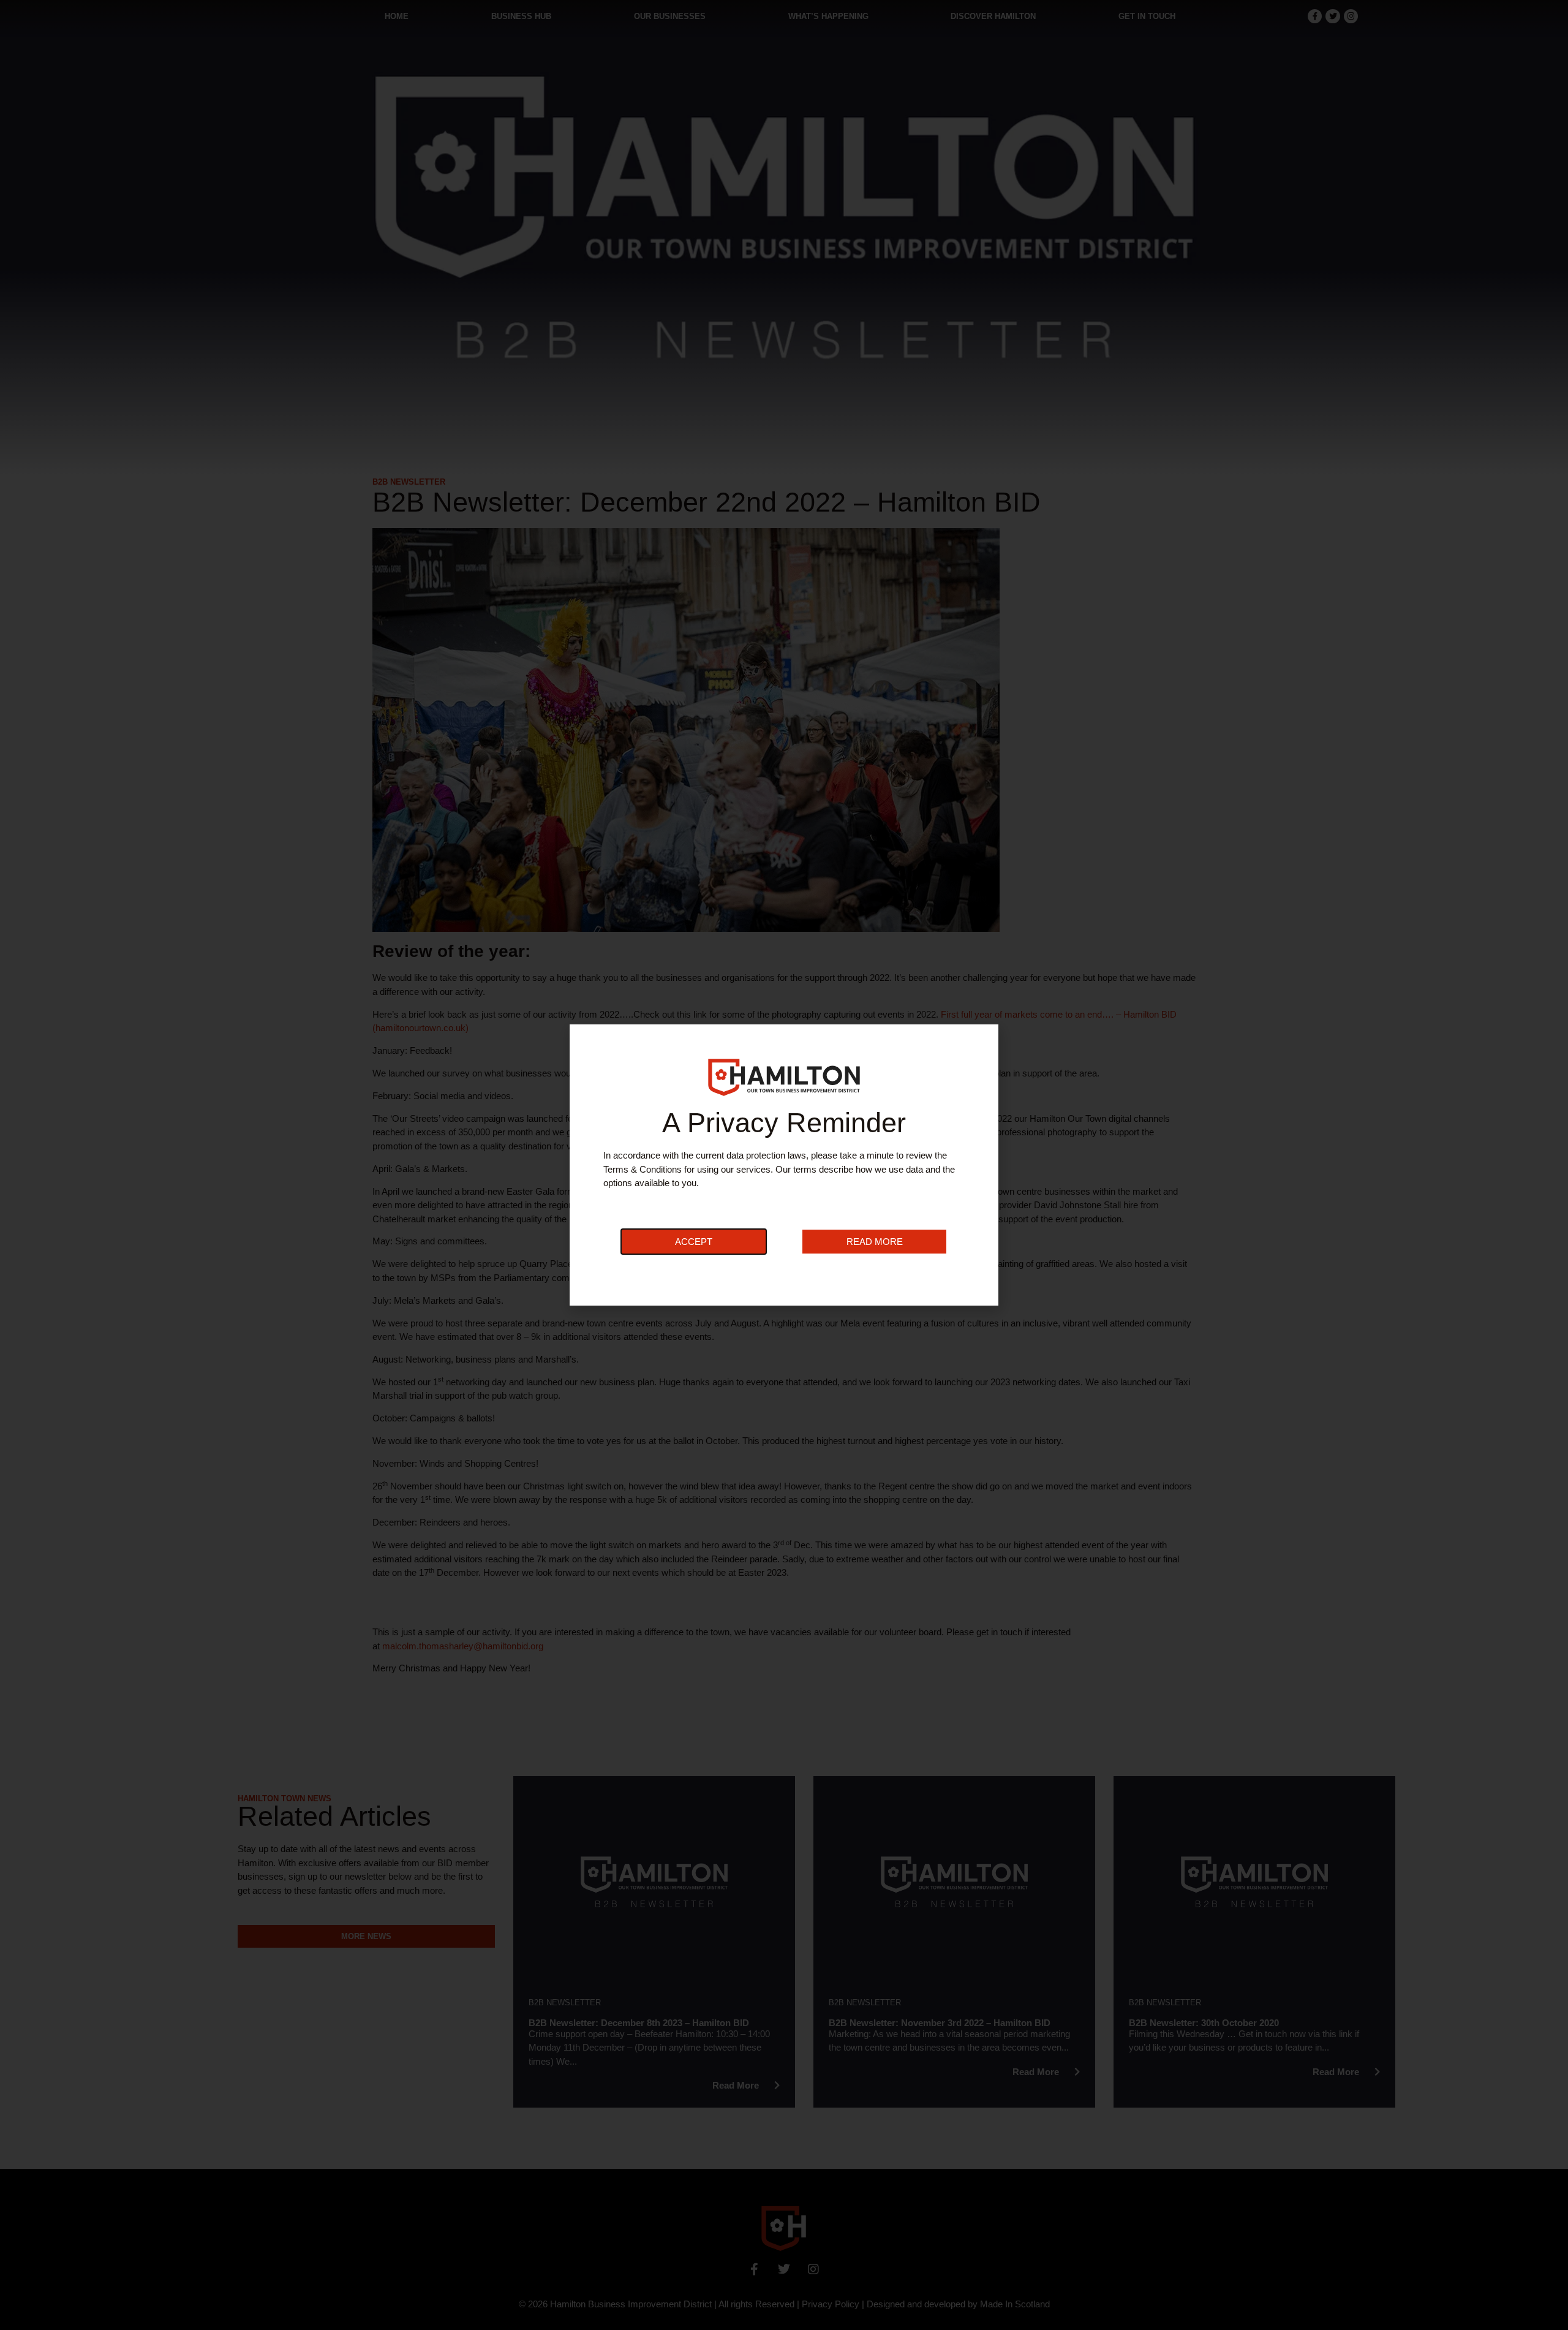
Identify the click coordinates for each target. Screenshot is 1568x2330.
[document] (784, 1165)
